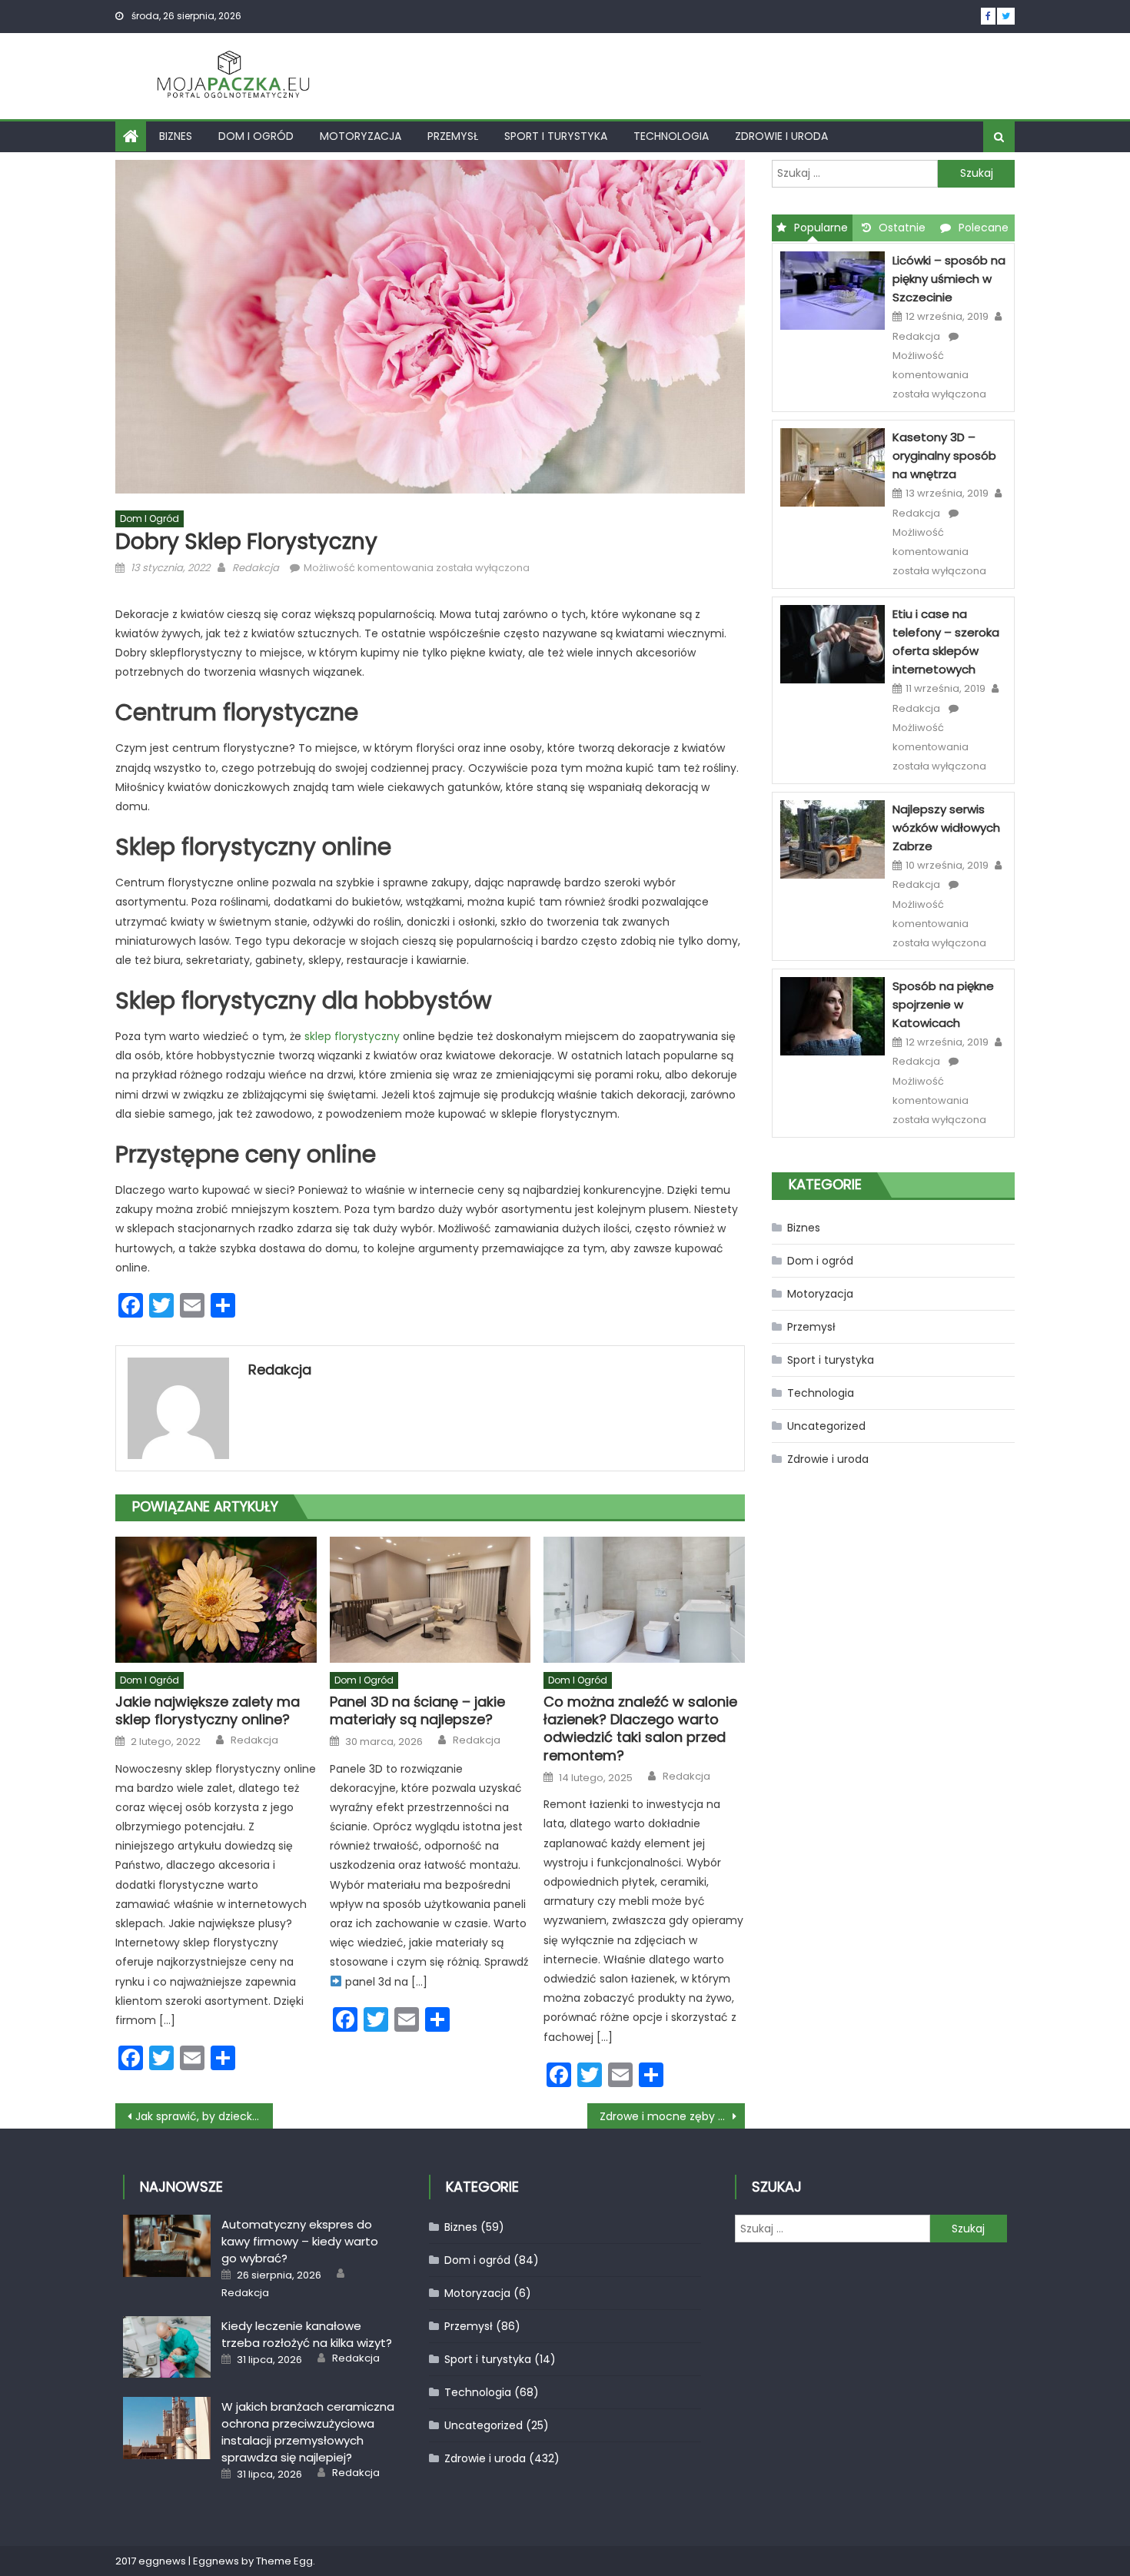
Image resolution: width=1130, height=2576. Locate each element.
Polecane (984, 228)
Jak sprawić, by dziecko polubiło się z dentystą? (204, 2116)
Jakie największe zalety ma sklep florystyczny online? (208, 1711)
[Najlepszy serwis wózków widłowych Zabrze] (833, 839)
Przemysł (453, 136)
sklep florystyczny (352, 1036)
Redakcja (256, 568)
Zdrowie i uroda (781, 136)
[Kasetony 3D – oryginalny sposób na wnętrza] (833, 467)
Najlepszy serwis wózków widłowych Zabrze (946, 828)
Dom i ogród (256, 136)
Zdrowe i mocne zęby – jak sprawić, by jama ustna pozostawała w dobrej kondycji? (672, 2116)
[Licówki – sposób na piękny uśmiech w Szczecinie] (833, 290)
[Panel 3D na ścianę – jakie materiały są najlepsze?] (430, 1600)
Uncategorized (826, 1426)
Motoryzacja (361, 136)
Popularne (821, 228)
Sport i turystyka (556, 136)
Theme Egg (284, 2561)
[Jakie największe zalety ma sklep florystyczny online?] (216, 1600)
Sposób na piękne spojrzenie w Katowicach (943, 1004)
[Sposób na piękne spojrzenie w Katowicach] (833, 1015)
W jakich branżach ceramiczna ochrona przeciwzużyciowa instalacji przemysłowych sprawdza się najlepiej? (308, 2432)
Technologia (671, 136)
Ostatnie (902, 228)
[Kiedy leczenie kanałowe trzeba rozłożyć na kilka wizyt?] (166, 2347)
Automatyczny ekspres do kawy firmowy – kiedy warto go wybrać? (300, 2241)
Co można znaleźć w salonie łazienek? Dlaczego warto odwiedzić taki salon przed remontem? (640, 1729)
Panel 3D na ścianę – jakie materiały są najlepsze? (417, 1711)
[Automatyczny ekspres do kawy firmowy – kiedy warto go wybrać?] (166, 2246)
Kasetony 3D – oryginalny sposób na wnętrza (944, 455)
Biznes (176, 136)
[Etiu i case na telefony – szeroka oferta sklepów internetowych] (833, 643)
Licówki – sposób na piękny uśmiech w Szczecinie (949, 279)
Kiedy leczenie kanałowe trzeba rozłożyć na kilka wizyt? (307, 2334)
